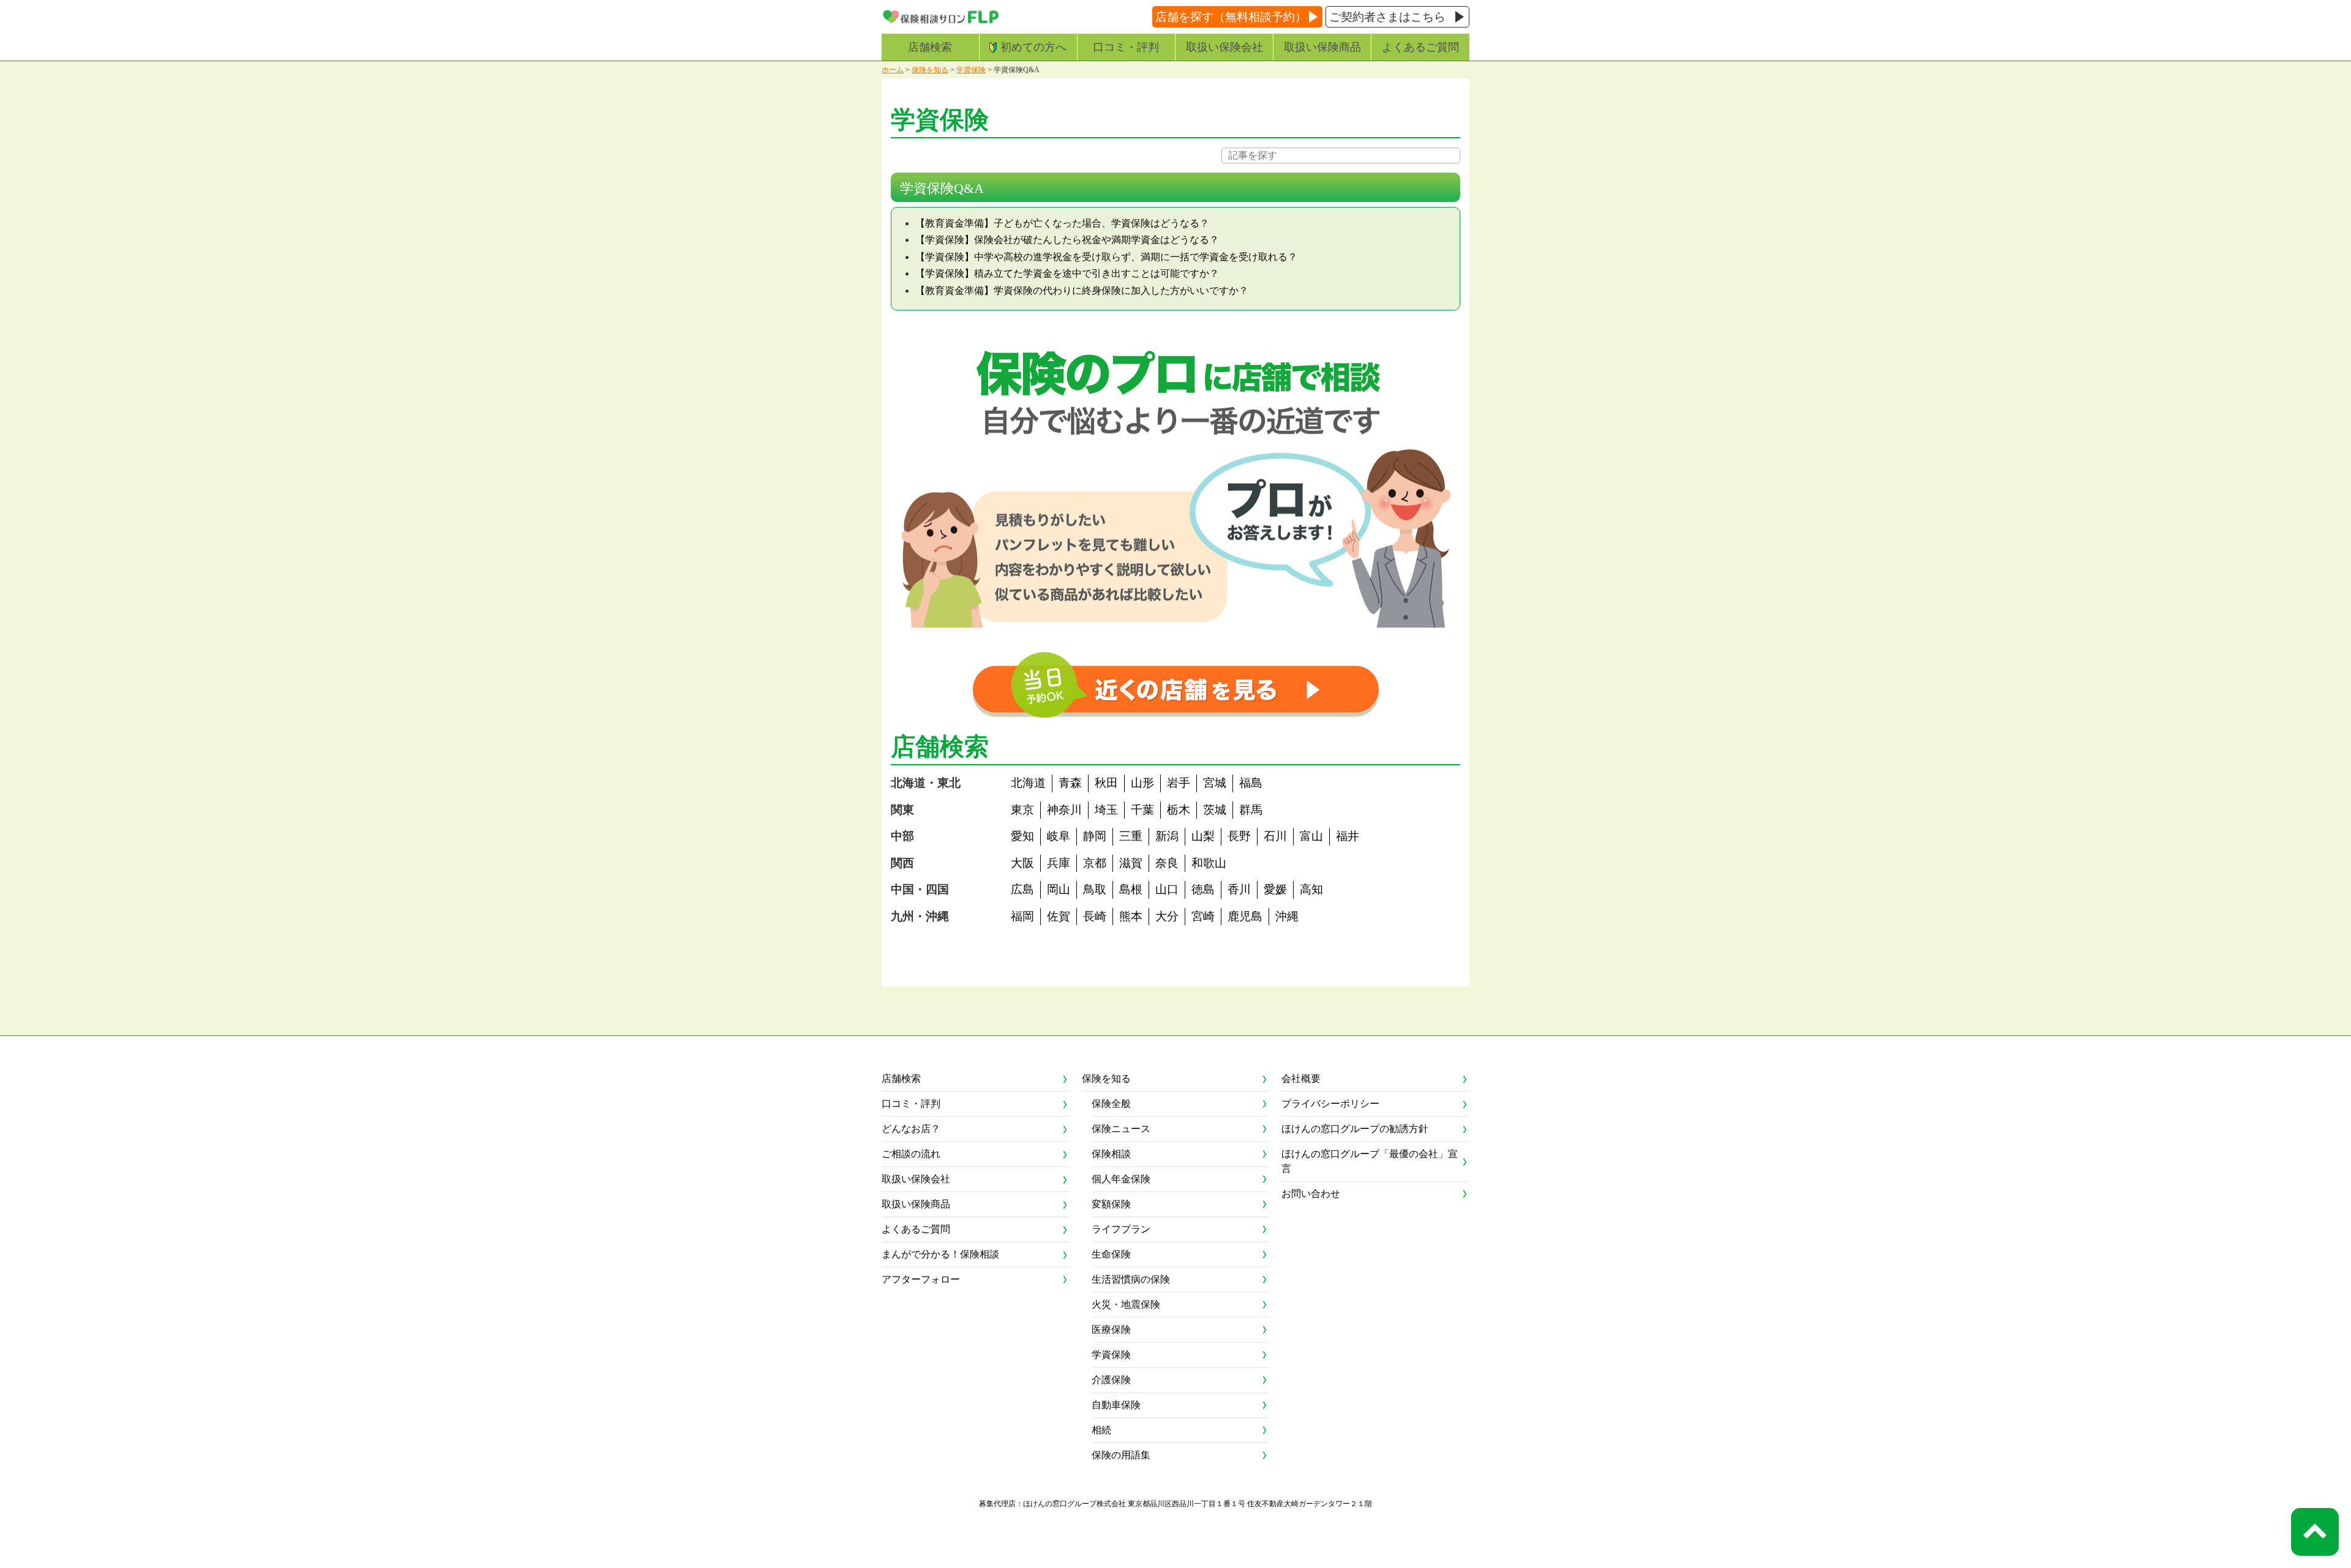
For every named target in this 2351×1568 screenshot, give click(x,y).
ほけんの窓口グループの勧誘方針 (1355, 1129)
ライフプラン (1121, 1229)
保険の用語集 (1121, 1455)
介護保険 (1111, 1380)
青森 (1070, 783)
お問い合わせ (1311, 1194)
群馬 (1251, 810)
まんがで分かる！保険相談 (940, 1254)
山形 (1142, 783)
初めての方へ (1033, 47)
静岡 (1095, 836)
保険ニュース (1121, 1129)
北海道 (1028, 783)
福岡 (1022, 916)
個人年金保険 (1121, 1179)
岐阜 (1059, 836)
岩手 (1179, 783)
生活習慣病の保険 (1131, 1279)
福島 (1251, 783)
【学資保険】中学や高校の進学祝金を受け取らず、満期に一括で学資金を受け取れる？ (1106, 257)
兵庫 (1059, 863)
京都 (1095, 863)
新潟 (1167, 836)
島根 (1131, 889)
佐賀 (1059, 916)
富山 (1311, 836)
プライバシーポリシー (1330, 1104)
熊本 (1131, 916)
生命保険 (1111, 1254)
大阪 (1022, 863)
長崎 (1095, 916)
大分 (1167, 916)
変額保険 (1111, 1204)
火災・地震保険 (1126, 1304)
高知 (1311, 889)
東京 (1022, 810)
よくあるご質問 (1420, 47)
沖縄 (1287, 916)
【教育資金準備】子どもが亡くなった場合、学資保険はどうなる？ (1062, 223)
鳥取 (1095, 889)
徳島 (1203, 889)
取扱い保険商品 (1322, 47)
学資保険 (971, 70)
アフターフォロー (921, 1279)
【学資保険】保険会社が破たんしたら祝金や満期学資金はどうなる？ (1067, 240)
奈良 (1167, 863)
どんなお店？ (911, 1129)
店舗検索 (930, 47)
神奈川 (1064, 810)
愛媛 (1275, 889)
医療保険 (1111, 1330)
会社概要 (1301, 1078)
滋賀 (1131, 863)
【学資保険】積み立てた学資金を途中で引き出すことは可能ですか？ (1067, 273)
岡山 (1059, 889)
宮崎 (1203, 916)
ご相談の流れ (911, 1154)
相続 (1101, 1430)
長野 (1239, 836)
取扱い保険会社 (1224, 47)
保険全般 (1111, 1104)
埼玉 (1106, 810)
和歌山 (1209, 863)
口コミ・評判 (1126, 47)
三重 (1131, 836)
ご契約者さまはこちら (1387, 17)
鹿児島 (1245, 916)
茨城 (1215, 810)
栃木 (1179, 810)
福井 (1348, 836)
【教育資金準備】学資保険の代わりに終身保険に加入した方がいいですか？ (1082, 291)
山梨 (1203, 836)
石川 (1275, 836)
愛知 (1022, 836)
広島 (1022, 889)
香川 (1239, 889)
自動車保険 (1116, 1405)
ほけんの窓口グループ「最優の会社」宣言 (1370, 1161)
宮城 (1215, 783)
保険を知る (930, 70)
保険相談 (1111, 1154)
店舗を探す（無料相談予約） (1231, 17)
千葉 (1142, 810)
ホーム (893, 70)
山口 (1167, 889)
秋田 (1106, 783)
